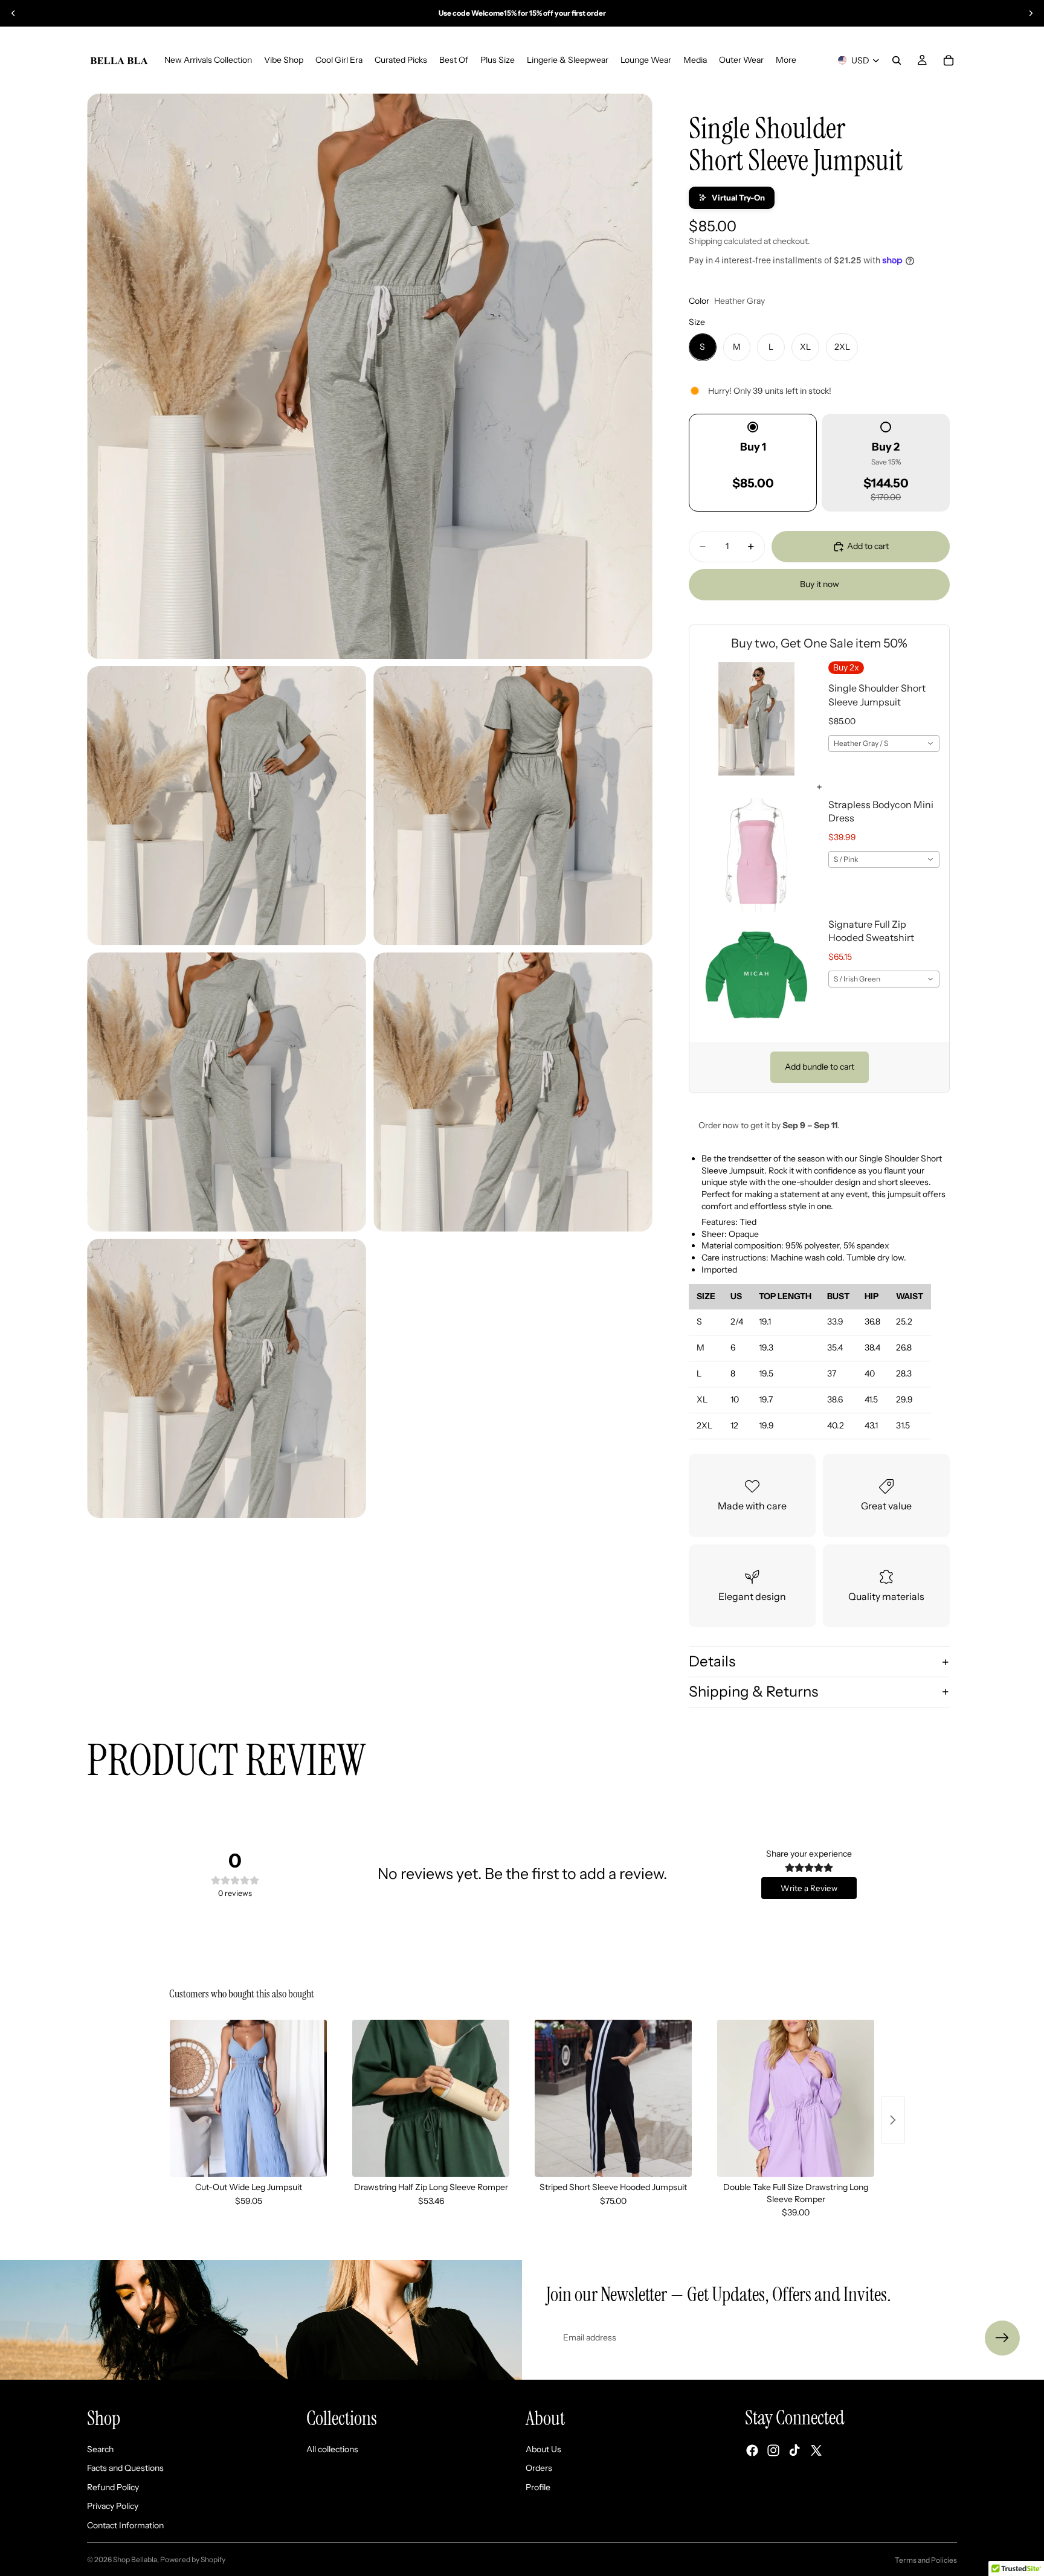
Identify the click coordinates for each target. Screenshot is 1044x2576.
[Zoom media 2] (227, 806)
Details (712, 1661)
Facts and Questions (125, 2468)
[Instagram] (773, 2450)
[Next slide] (1031, 13)
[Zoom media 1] (370, 376)
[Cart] (949, 60)
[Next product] (893, 2120)
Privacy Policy (113, 2506)
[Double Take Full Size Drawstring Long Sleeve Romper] (796, 2098)
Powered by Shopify (193, 2559)
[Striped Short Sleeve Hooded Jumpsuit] (613, 2098)
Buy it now (820, 584)
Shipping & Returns (753, 1691)
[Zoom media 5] (513, 1092)
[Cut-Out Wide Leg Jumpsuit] (248, 2098)
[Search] (897, 60)
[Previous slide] (13, 13)
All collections (332, 2449)
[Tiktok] (794, 2450)
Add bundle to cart (820, 1067)
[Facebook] (752, 2450)
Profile (538, 2487)
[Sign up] (1002, 2338)
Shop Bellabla (135, 2559)
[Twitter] (816, 2450)
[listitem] (786, 60)
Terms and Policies (926, 2560)
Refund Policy (113, 2487)
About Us (543, 2449)
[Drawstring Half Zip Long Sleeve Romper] (431, 2098)
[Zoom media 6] (227, 1378)
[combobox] (884, 744)
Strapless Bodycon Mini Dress (881, 811)
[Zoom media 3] (513, 806)
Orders (539, 2468)
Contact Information (125, 2525)
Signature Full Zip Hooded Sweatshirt (871, 931)
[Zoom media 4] (227, 1092)
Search (100, 2449)
